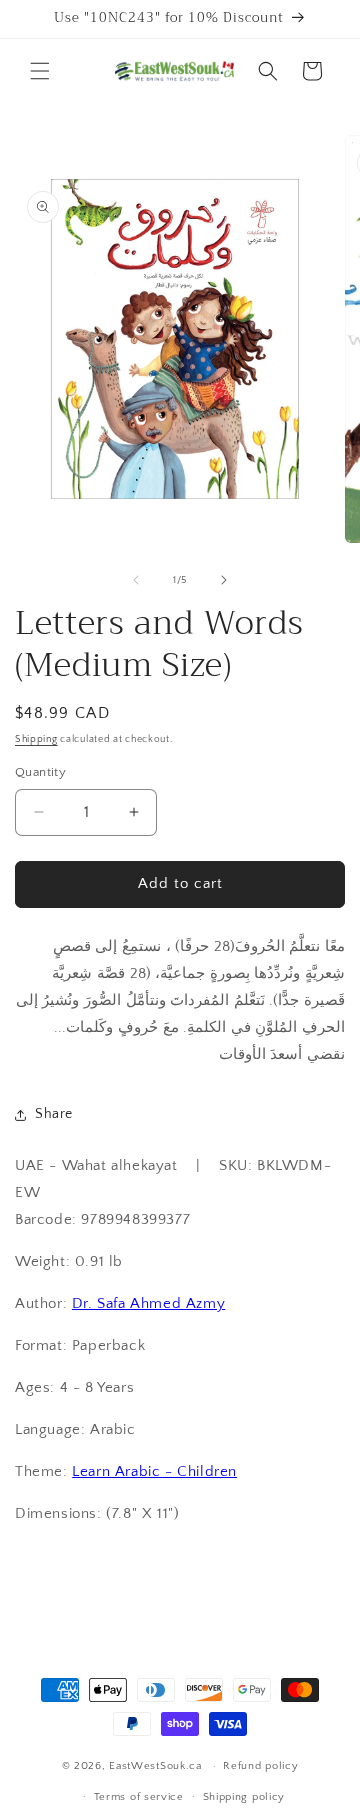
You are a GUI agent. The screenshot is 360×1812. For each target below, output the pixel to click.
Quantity (40, 772)
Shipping (36, 739)
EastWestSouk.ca (155, 1766)
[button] (40, 71)
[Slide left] (136, 580)
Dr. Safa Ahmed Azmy (148, 1303)
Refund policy (260, 1766)
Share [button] (54, 1114)
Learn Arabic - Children (154, 1471)
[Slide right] (224, 580)
